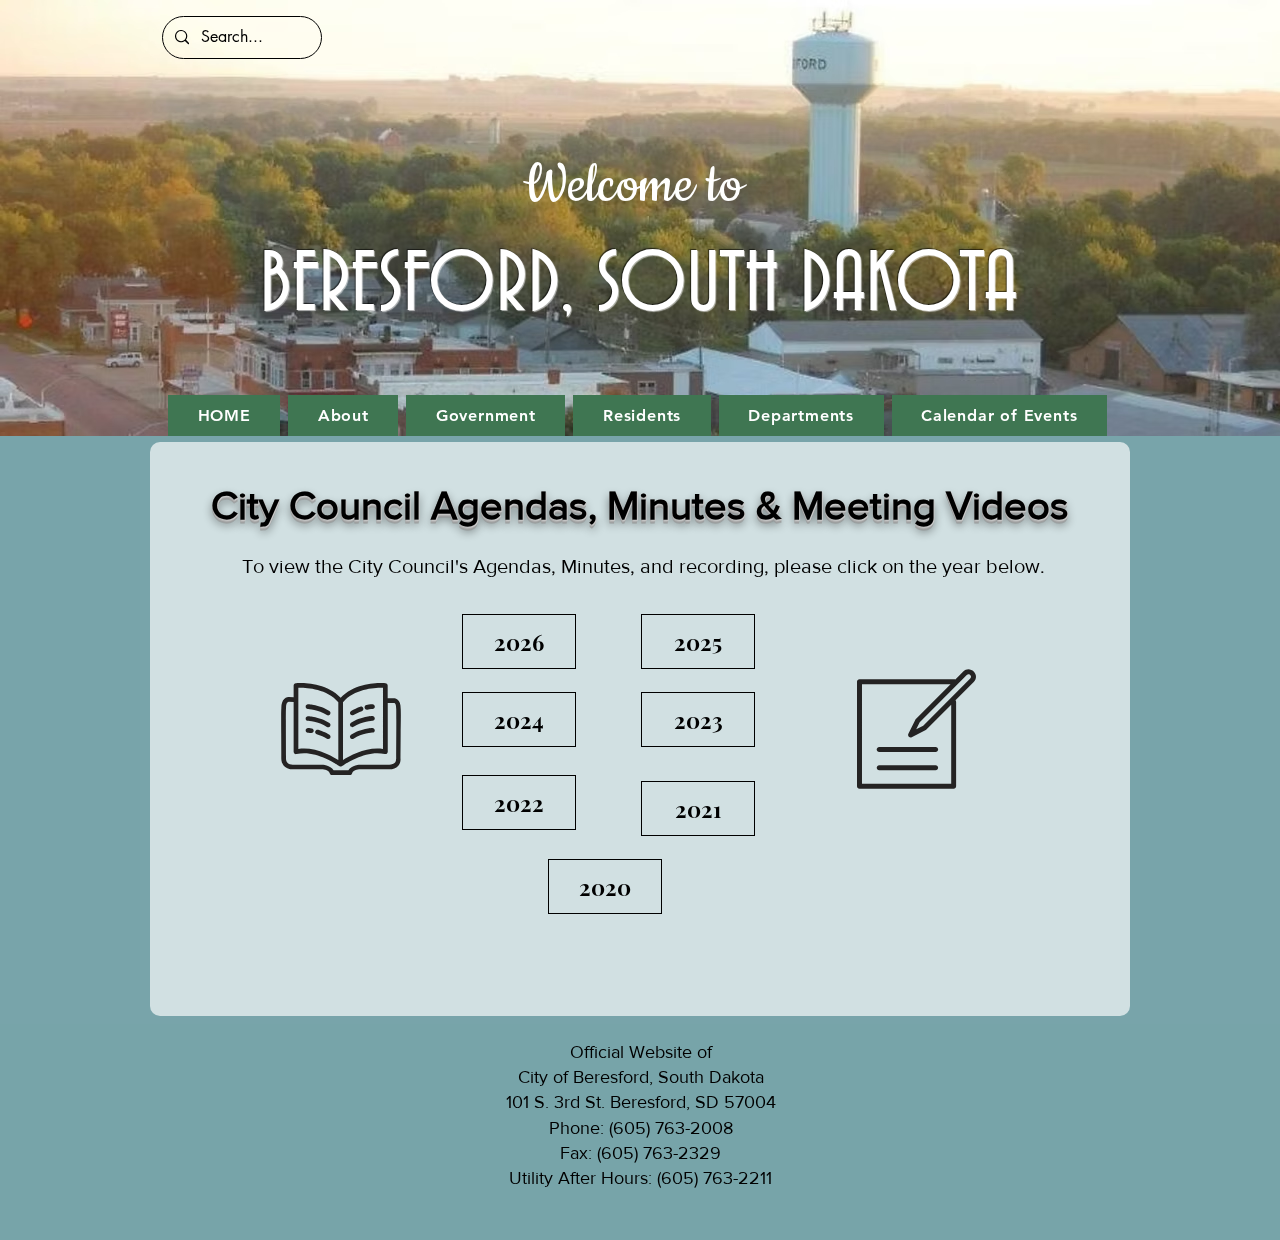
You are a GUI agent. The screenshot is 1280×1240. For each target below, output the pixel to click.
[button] (343, 415)
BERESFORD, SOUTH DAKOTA (639, 286)
